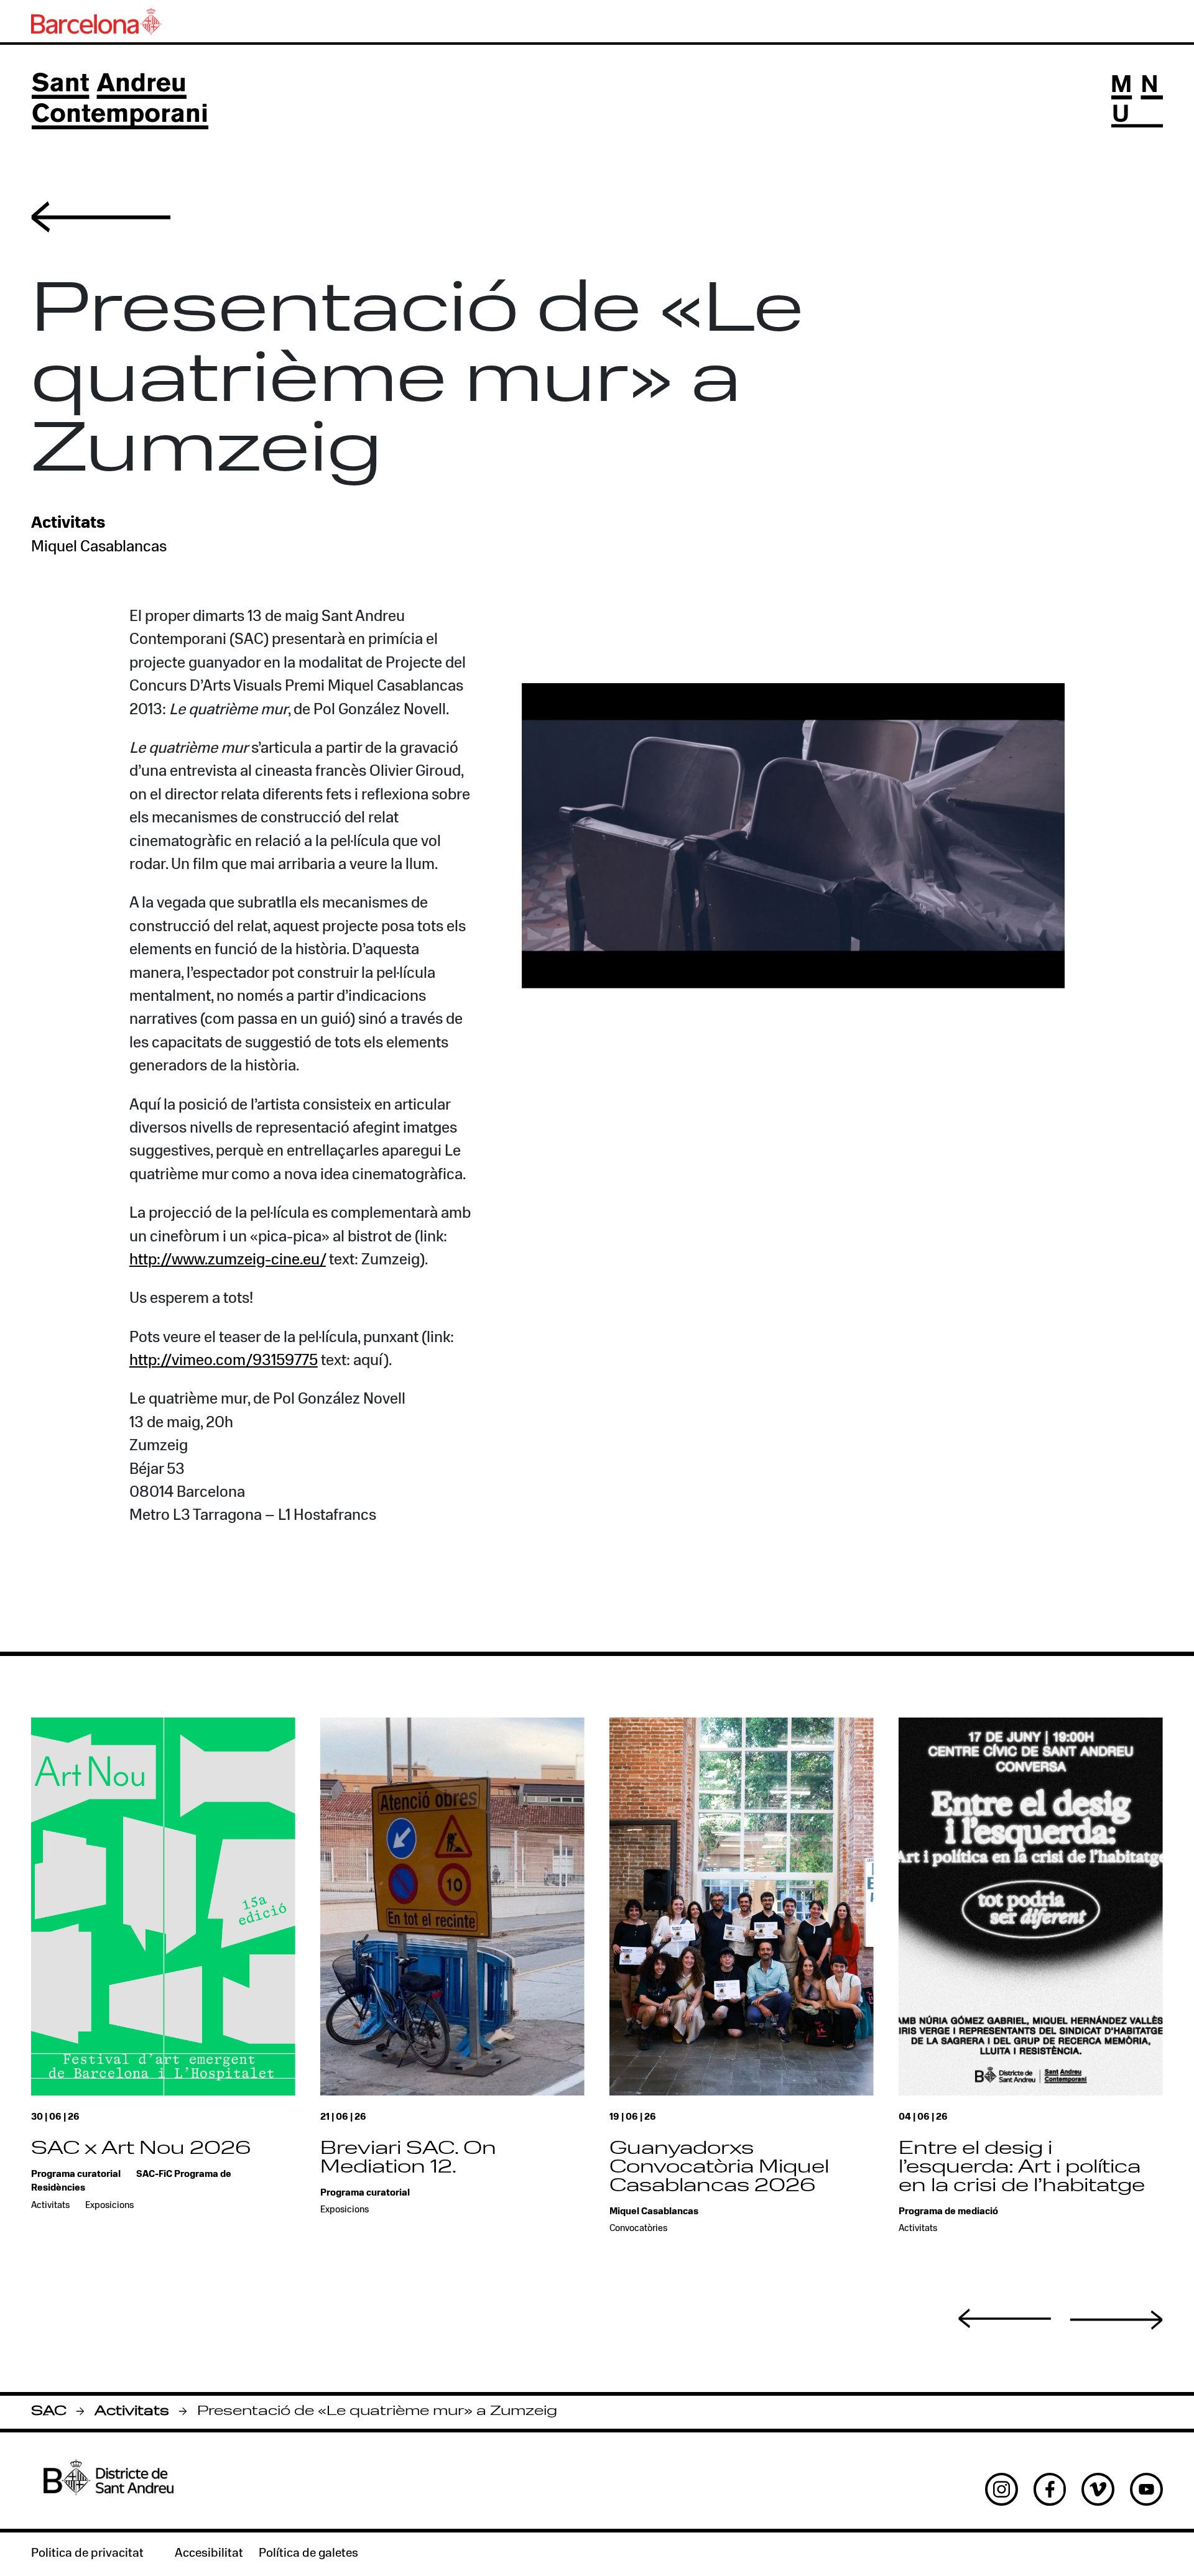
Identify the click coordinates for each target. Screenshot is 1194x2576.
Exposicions (109, 2206)
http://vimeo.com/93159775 (224, 1361)
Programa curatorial (76, 2175)
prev (1005, 2319)
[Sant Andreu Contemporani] (120, 101)
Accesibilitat (209, 2554)
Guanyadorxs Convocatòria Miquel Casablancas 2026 (719, 2168)
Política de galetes (308, 2554)
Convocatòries (638, 2229)
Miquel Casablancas (99, 547)
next (1116, 2320)
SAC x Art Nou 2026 (141, 2149)
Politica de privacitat (87, 2554)
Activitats (132, 2412)
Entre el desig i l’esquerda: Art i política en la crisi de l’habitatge (1022, 2168)
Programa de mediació (948, 2212)
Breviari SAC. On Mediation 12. (408, 2159)
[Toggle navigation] (1137, 101)
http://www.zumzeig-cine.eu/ (228, 1260)
